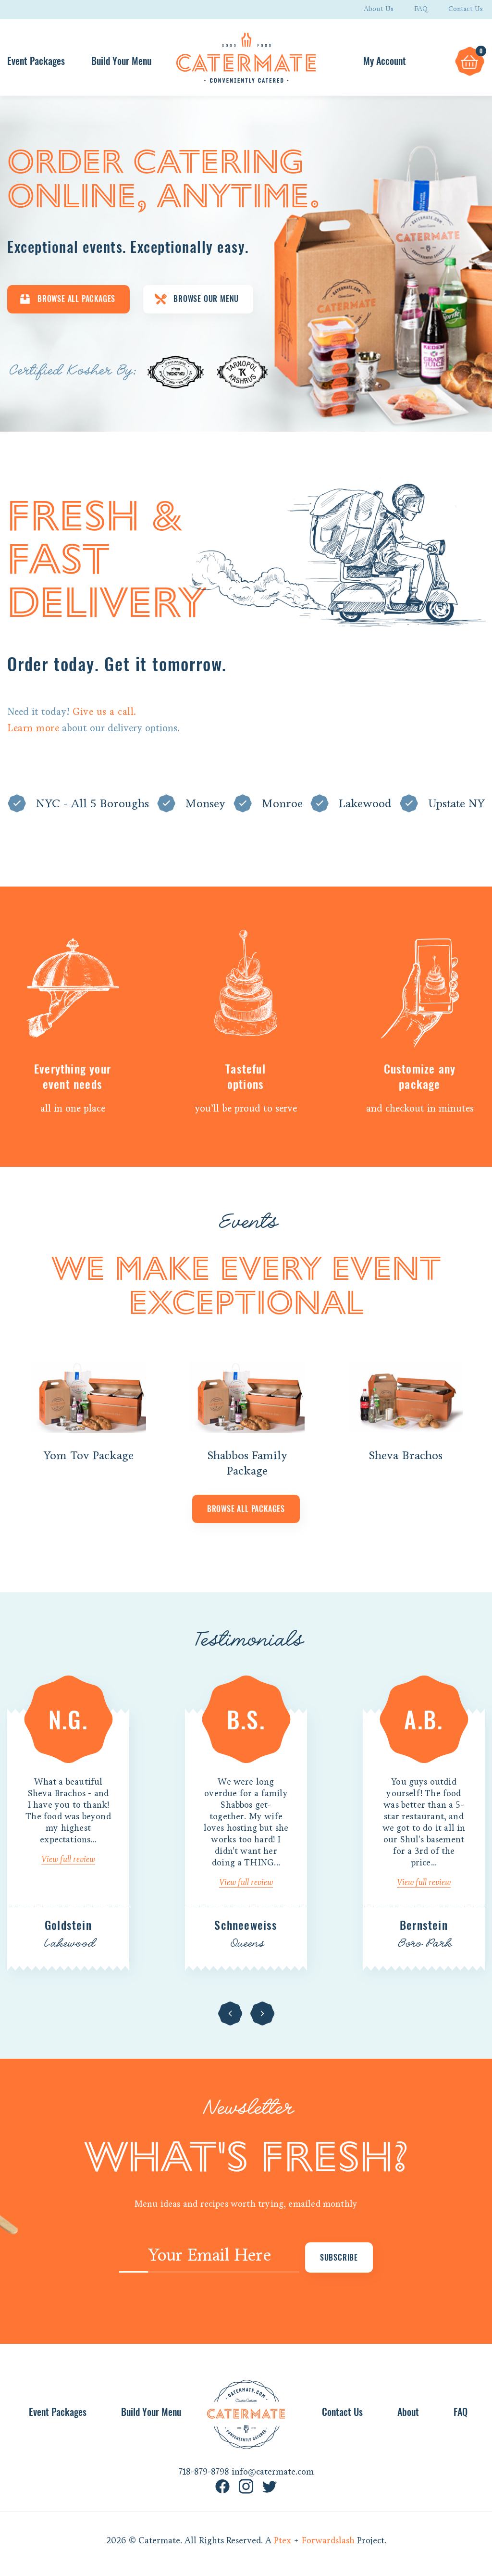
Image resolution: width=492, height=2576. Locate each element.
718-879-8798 (204, 2472)
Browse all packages (246, 1509)
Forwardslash (328, 2540)
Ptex (283, 2540)
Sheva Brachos (406, 1455)
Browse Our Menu (206, 299)
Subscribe (339, 2257)
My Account (385, 61)
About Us (379, 9)
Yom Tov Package (88, 1455)
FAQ (421, 9)
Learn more (33, 728)
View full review (68, 1859)
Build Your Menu (121, 61)
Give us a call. (105, 712)
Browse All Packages (76, 299)
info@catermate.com (273, 2472)
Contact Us (466, 9)
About (408, 2412)
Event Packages (36, 61)
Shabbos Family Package (247, 1463)
